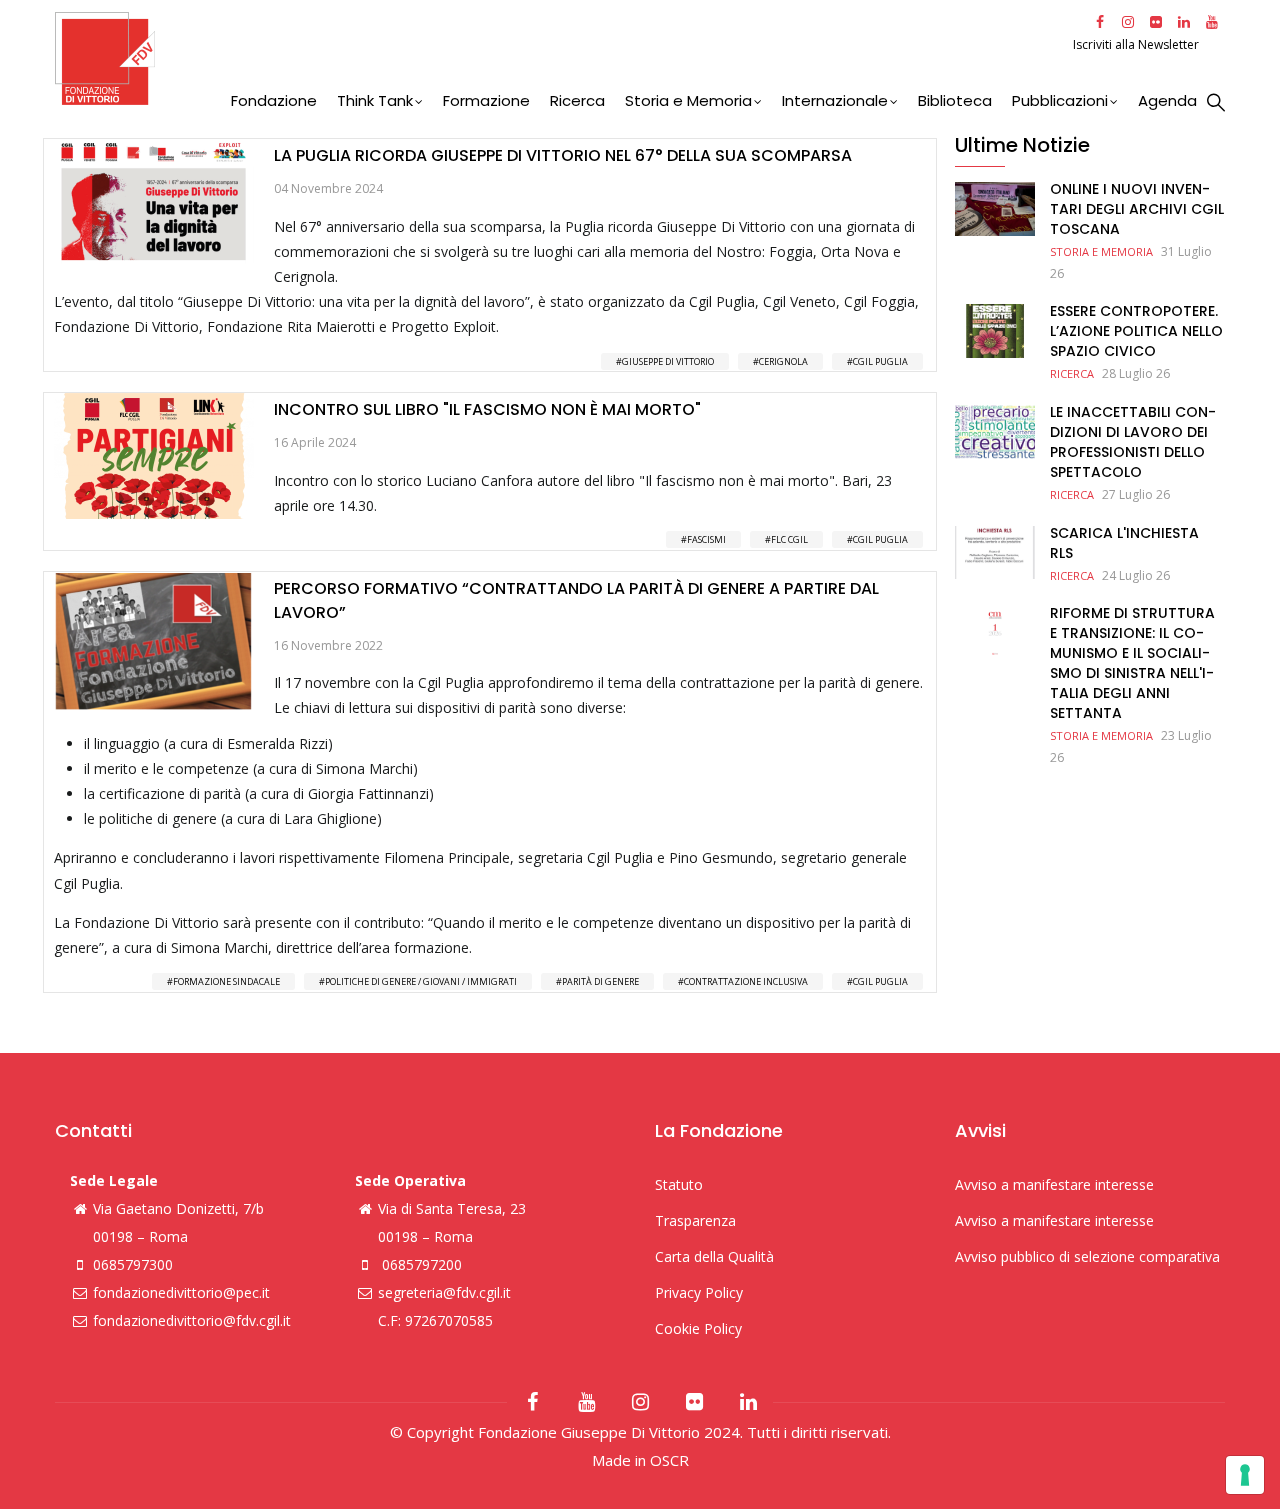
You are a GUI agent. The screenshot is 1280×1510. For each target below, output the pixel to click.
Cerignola (783, 361)
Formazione (486, 100)
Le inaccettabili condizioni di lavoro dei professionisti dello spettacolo (1133, 442)
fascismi (706, 539)
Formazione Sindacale (226, 981)
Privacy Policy (699, 1292)
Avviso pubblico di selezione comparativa (1087, 1256)
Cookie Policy (698, 1328)
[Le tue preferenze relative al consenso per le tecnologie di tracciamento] (1245, 1475)
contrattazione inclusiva (746, 981)
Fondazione (274, 100)
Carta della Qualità (714, 1256)
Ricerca (577, 100)
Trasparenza (695, 1220)
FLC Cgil (789, 539)
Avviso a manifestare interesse (1054, 1184)
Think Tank (375, 100)
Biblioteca (955, 100)
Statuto (679, 1184)
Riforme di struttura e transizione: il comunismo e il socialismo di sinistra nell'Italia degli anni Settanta (1132, 663)
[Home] (561, 58)
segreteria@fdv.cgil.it (444, 1292)
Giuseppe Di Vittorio (668, 361)
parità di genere (600, 981)
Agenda (1167, 100)
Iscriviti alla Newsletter (1137, 44)
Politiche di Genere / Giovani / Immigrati (421, 981)
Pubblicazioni (1060, 100)
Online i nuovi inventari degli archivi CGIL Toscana (1137, 209)
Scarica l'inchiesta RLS (1124, 543)
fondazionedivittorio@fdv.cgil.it (192, 1320)
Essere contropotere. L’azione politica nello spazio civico (1136, 331)
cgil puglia (880, 361)
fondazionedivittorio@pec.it (181, 1292)
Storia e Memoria (688, 100)
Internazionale (835, 100)
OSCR (669, 1460)
